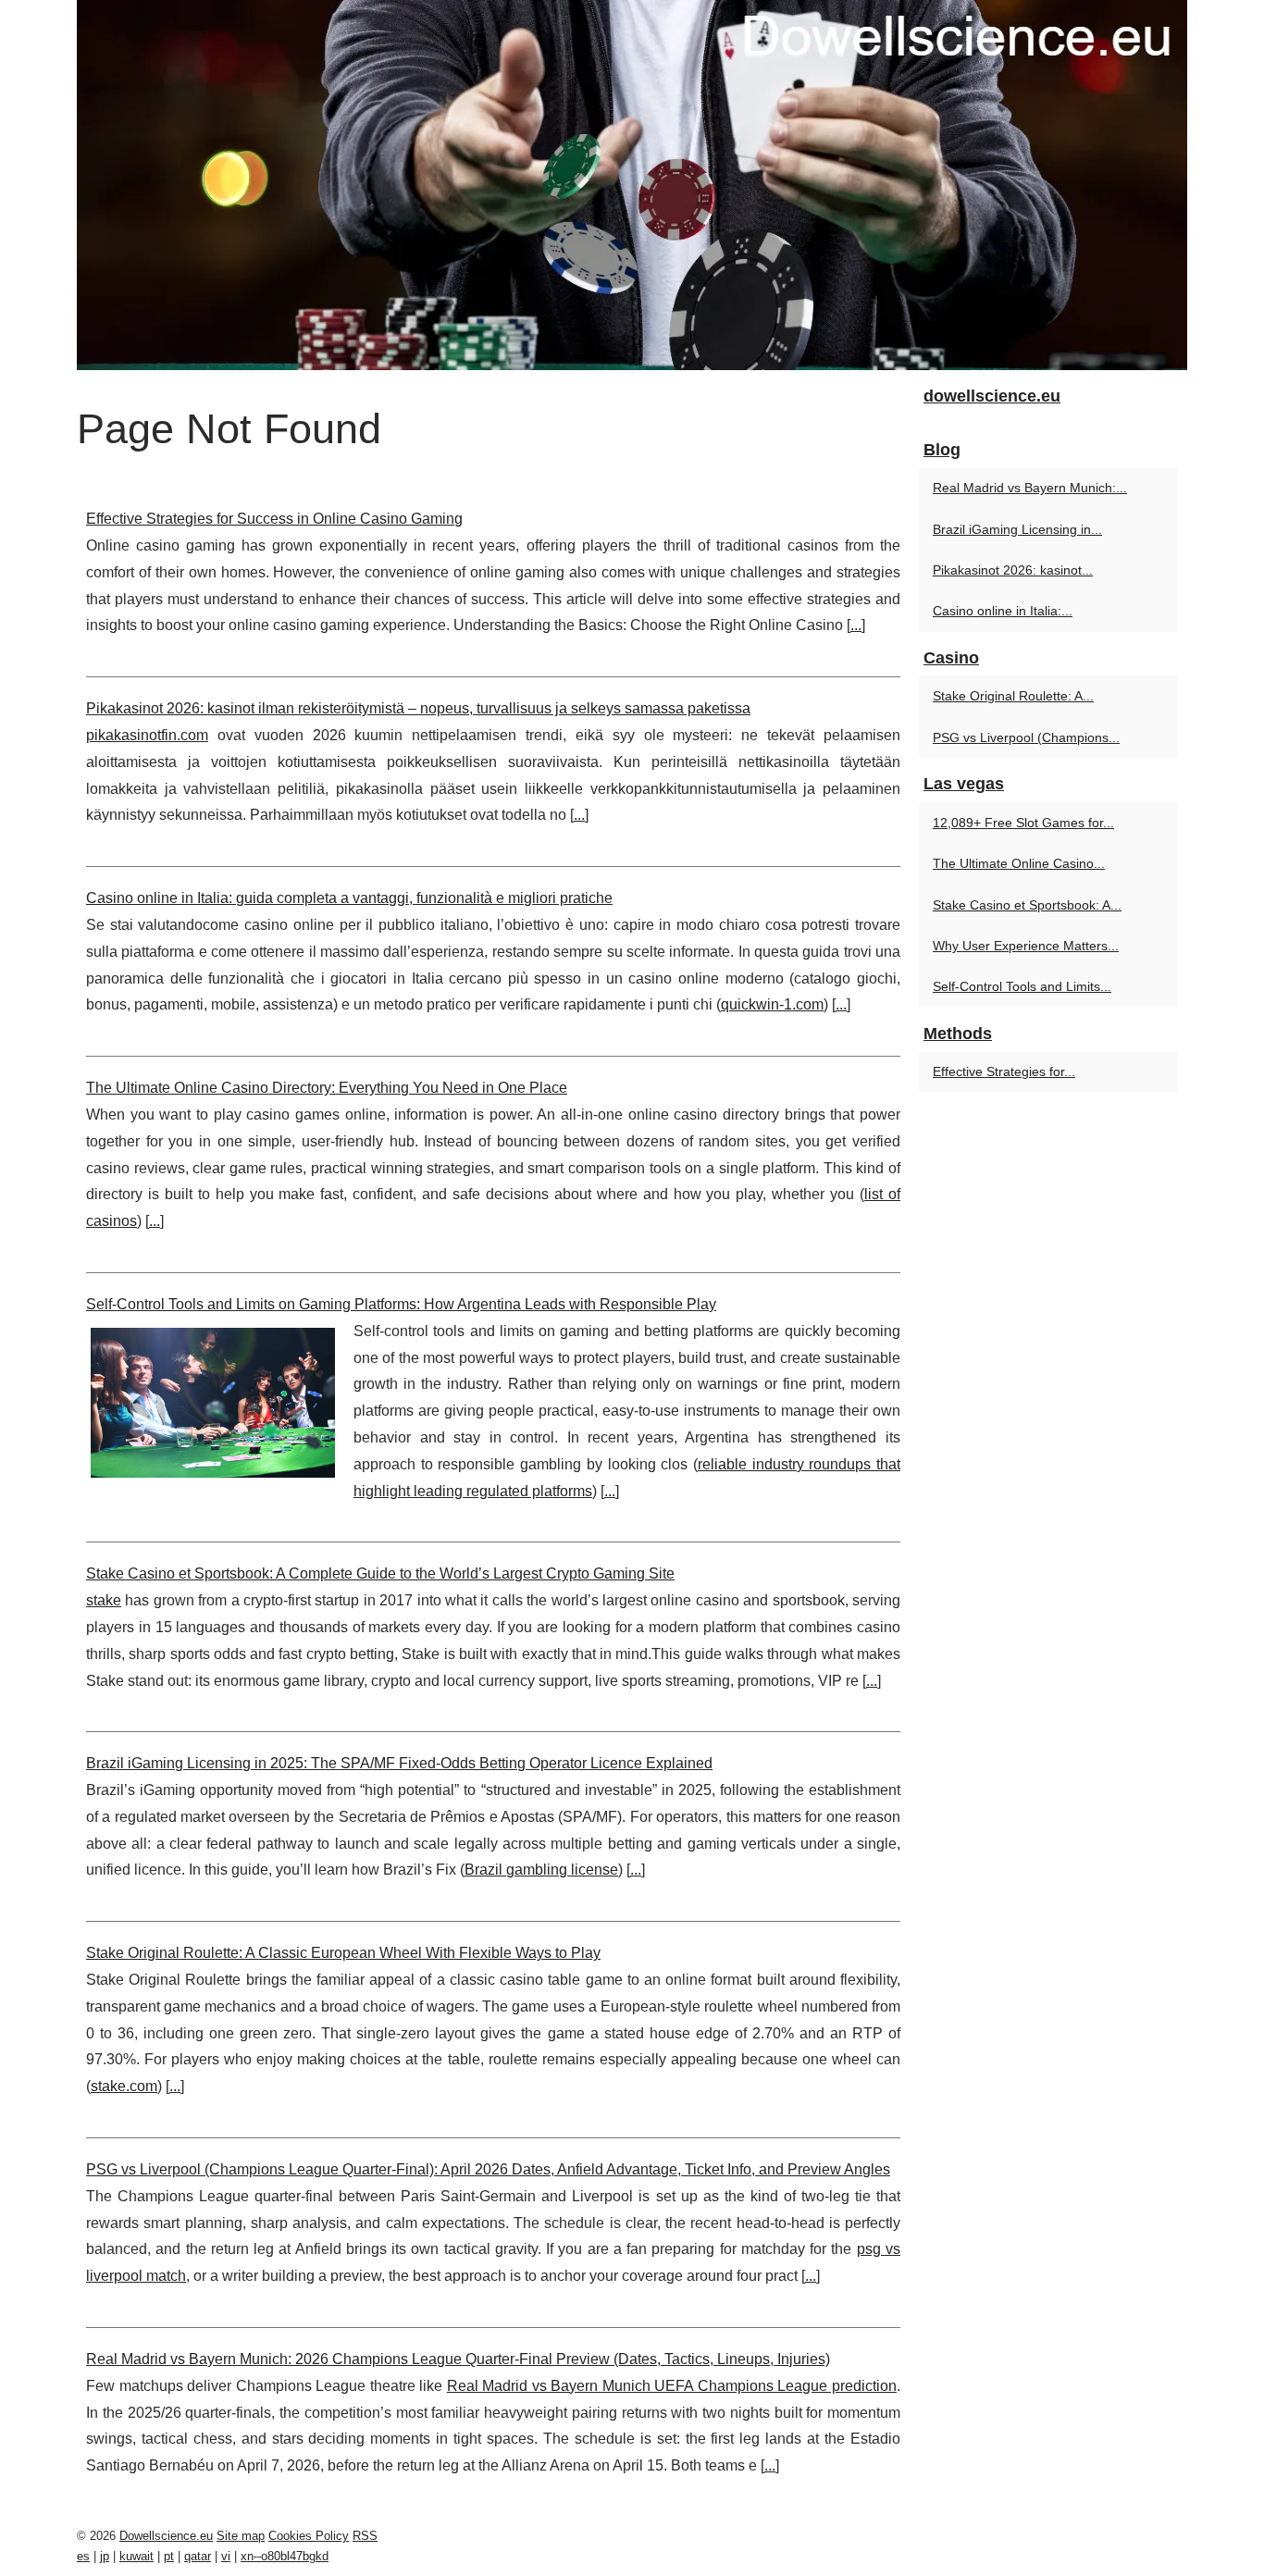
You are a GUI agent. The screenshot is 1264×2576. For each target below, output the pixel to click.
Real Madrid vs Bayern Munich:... (1030, 488)
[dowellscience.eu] (632, 185)
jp (105, 2556)
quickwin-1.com (772, 1004)
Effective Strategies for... (1004, 1071)
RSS (365, 2536)
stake (104, 1600)
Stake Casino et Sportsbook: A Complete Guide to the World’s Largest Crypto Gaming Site (380, 1573)
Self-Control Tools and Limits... (1022, 986)
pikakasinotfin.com (147, 735)
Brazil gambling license (541, 1870)
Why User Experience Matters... (1026, 946)
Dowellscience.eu (166, 2536)
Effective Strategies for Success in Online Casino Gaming (274, 519)
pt (169, 2556)
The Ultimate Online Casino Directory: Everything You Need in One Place (327, 1088)
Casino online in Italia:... (1003, 611)
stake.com (124, 2086)
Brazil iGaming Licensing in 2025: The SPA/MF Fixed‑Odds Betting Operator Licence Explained (399, 1763)
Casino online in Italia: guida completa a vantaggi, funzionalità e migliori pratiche (349, 898)
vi (226, 2556)
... (856, 625)
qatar (198, 2556)
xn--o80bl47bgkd (285, 2556)
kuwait (136, 2556)
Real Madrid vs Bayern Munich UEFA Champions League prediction (672, 2386)
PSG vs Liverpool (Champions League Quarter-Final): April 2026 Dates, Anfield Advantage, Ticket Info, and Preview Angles (488, 2169)
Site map (241, 2536)
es (83, 2556)
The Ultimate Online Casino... (1019, 863)
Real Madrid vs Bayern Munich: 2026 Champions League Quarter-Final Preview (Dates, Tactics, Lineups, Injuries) (458, 2359)
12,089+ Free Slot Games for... (1023, 823)
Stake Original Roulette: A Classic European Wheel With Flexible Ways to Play (343, 1953)
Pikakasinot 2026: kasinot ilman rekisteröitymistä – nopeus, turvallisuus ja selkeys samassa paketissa (418, 708)
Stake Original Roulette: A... (1013, 696)
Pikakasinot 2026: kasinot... (1013, 570)
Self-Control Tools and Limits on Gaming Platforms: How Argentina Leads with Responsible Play (401, 1304)
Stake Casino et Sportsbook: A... (1027, 905)
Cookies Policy (309, 2536)
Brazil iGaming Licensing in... (1017, 529)
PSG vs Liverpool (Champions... (1026, 737)
